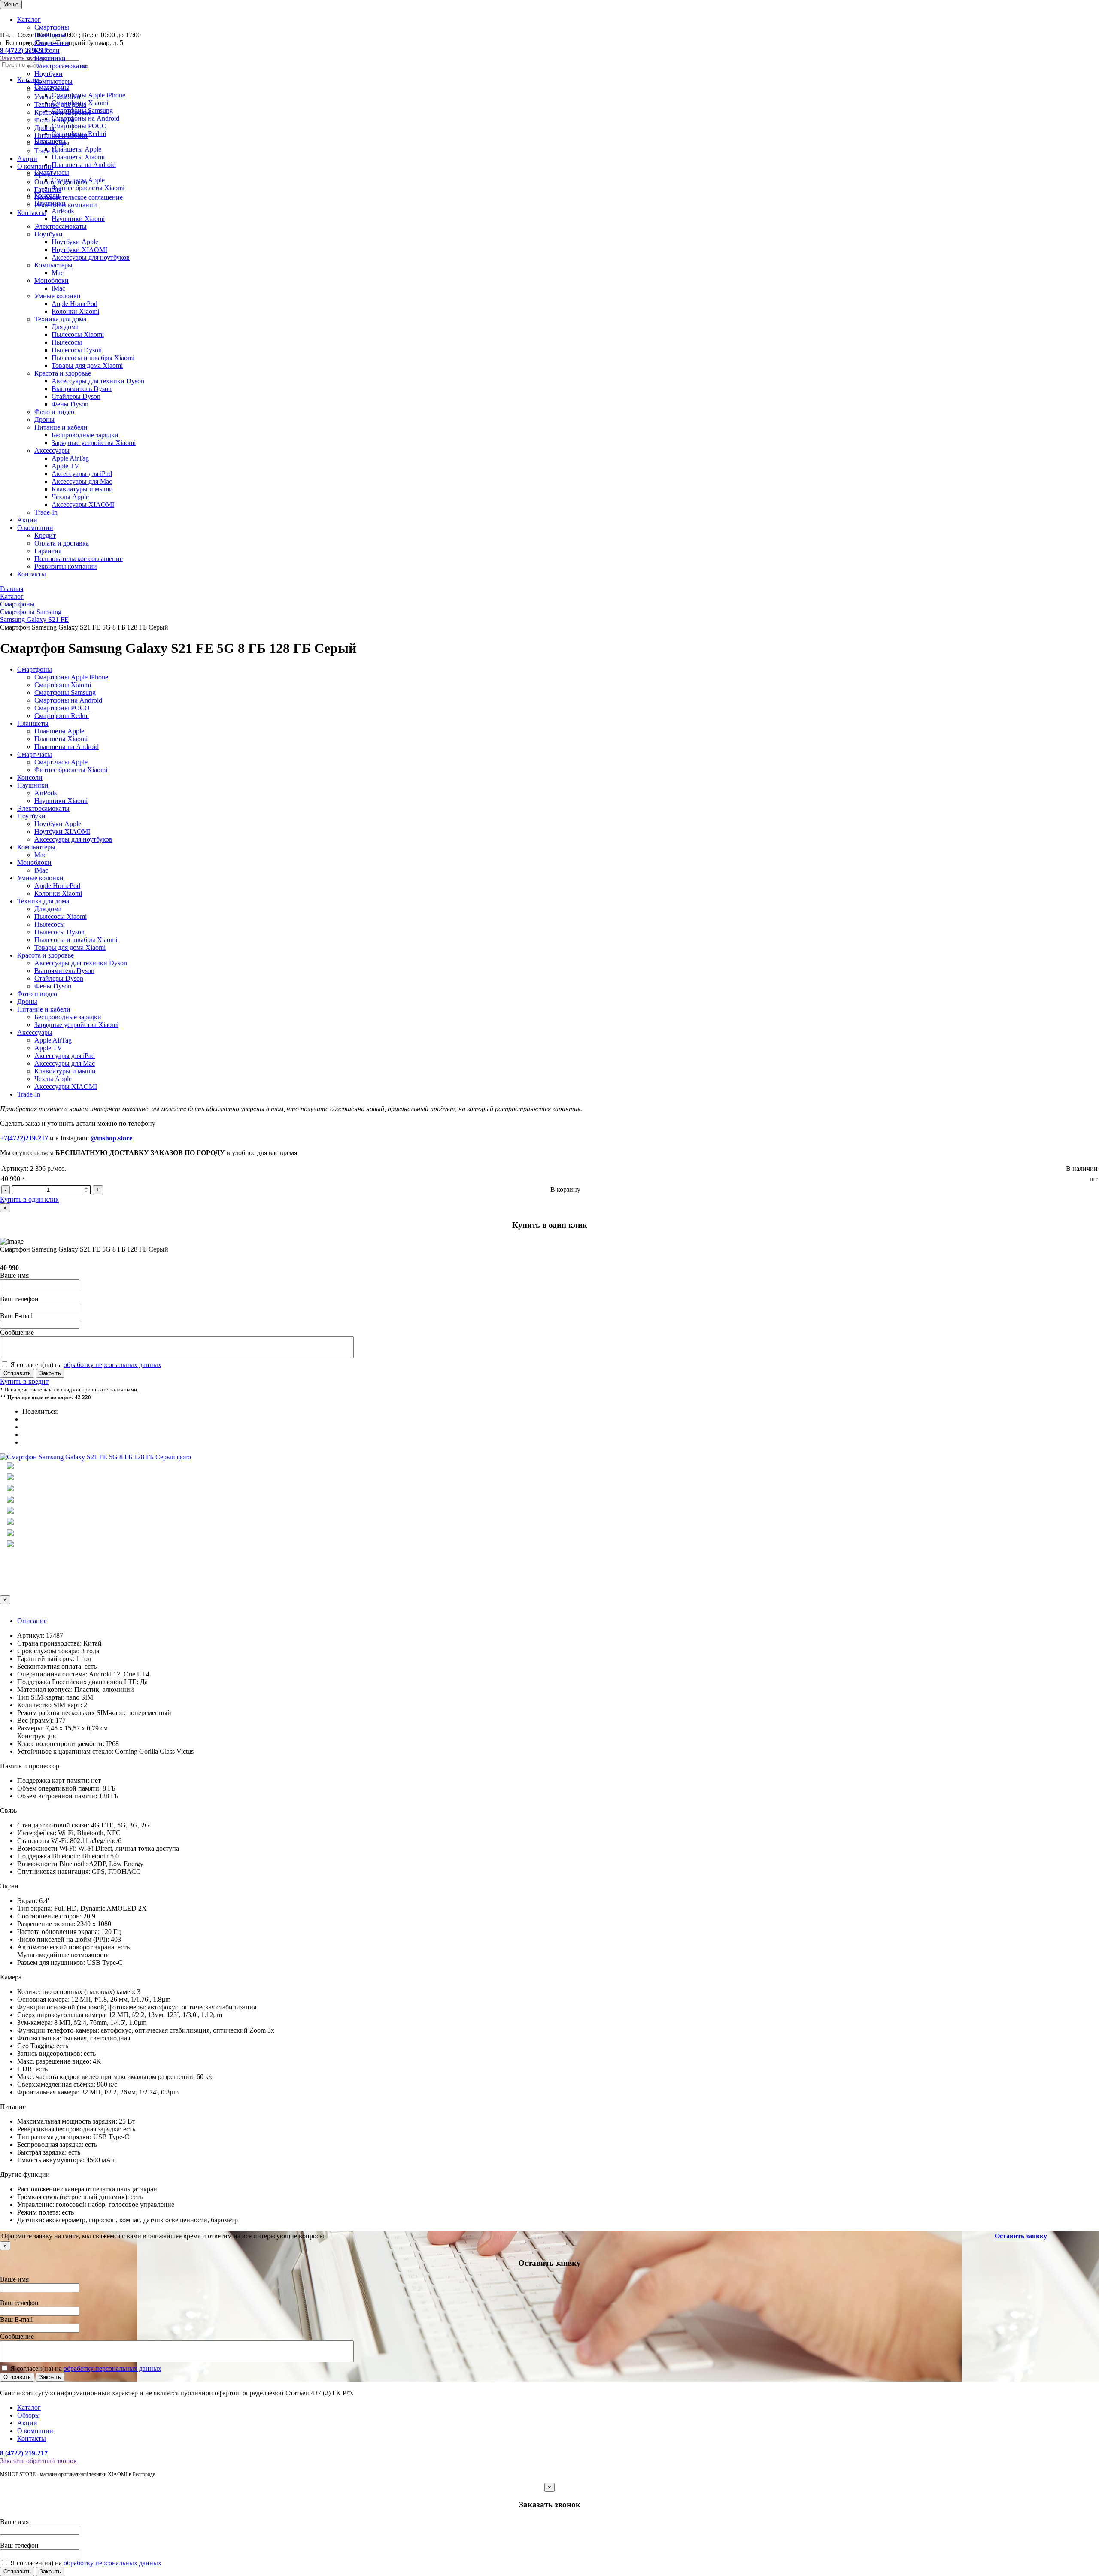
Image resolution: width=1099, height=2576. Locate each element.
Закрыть (50, 1373)
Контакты (32, 213)
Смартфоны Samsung (65, 692)
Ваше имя (14, 1275)
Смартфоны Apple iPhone (71, 677)
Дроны (44, 128)
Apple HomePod (74, 304)
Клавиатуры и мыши (82, 489)
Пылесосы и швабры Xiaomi (93, 358)
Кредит (45, 174)
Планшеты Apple (59, 731)
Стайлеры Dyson (76, 396)
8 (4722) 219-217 (24, 2453)
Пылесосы (67, 342)
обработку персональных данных (112, 1365)
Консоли (47, 50)
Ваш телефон (19, 1299)
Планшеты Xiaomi (61, 739)
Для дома (65, 327)
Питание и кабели (61, 135)
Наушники (50, 58)
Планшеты (50, 35)
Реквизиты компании (66, 205)
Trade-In (46, 151)
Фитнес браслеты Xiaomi (71, 770)
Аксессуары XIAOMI (83, 505)
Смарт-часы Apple (61, 762)
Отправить (17, 1373)
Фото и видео (54, 120)
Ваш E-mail (16, 1316)
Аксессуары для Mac (82, 481)
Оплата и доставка (62, 182)
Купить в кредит (24, 1381)
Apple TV (65, 466)
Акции (27, 159)
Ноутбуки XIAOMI (79, 250)
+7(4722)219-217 (24, 1138)
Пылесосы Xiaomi (78, 335)
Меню (11, 5)
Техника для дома (60, 105)
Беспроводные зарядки (85, 435)
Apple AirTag (70, 458)
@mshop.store (111, 1138)
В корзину (565, 1190)
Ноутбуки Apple (75, 242)
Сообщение (17, 1332)
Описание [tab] (32, 1621)
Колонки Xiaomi (75, 311)
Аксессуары (52, 143)
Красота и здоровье (63, 112)
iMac (58, 288)
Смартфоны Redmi (62, 716)
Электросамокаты (61, 66)
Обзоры (29, 2415)
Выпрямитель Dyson (82, 389)
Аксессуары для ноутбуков (91, 257)
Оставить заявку (1021, 2236)
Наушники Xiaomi (78, 219)
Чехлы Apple (70, 497)
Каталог (29, 20)
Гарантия (48, 189)
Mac (58, 273)
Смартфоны (52, 27)
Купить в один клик (29, 1199)
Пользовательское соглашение (79, 197)
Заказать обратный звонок (38, 2461)
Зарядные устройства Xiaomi (94, 443)
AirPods (46, 793)
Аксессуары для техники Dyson (98, 381)
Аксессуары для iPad (82, 474)
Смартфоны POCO (62, 708)
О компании (35, 166)
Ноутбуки (49, 74)
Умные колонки (58, 97)
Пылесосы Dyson (77, 350)
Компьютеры (53, 81)
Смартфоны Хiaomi (63, 685)
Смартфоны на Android (68, 700)
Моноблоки (52, 89)
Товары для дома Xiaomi (87, 365)
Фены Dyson (70, 404)
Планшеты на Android (67, 747)
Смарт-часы (52, 43)
